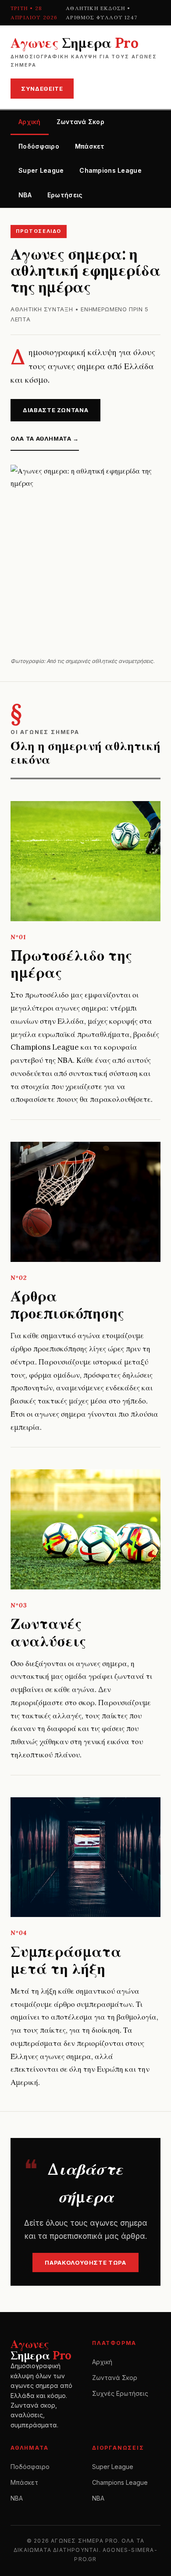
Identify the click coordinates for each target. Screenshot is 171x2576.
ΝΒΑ (25, 195)
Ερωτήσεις (65, 195)
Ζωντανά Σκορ (80, 122)
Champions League (110, 170)
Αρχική (30, 122)
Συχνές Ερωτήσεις (120, 2393)
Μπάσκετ (90, 146)
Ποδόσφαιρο (39, 146)
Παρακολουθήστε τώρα (85, 2262)
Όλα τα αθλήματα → (45, 438)
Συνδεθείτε (42, 89)
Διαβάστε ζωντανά (55, 410)
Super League (41, 170)
